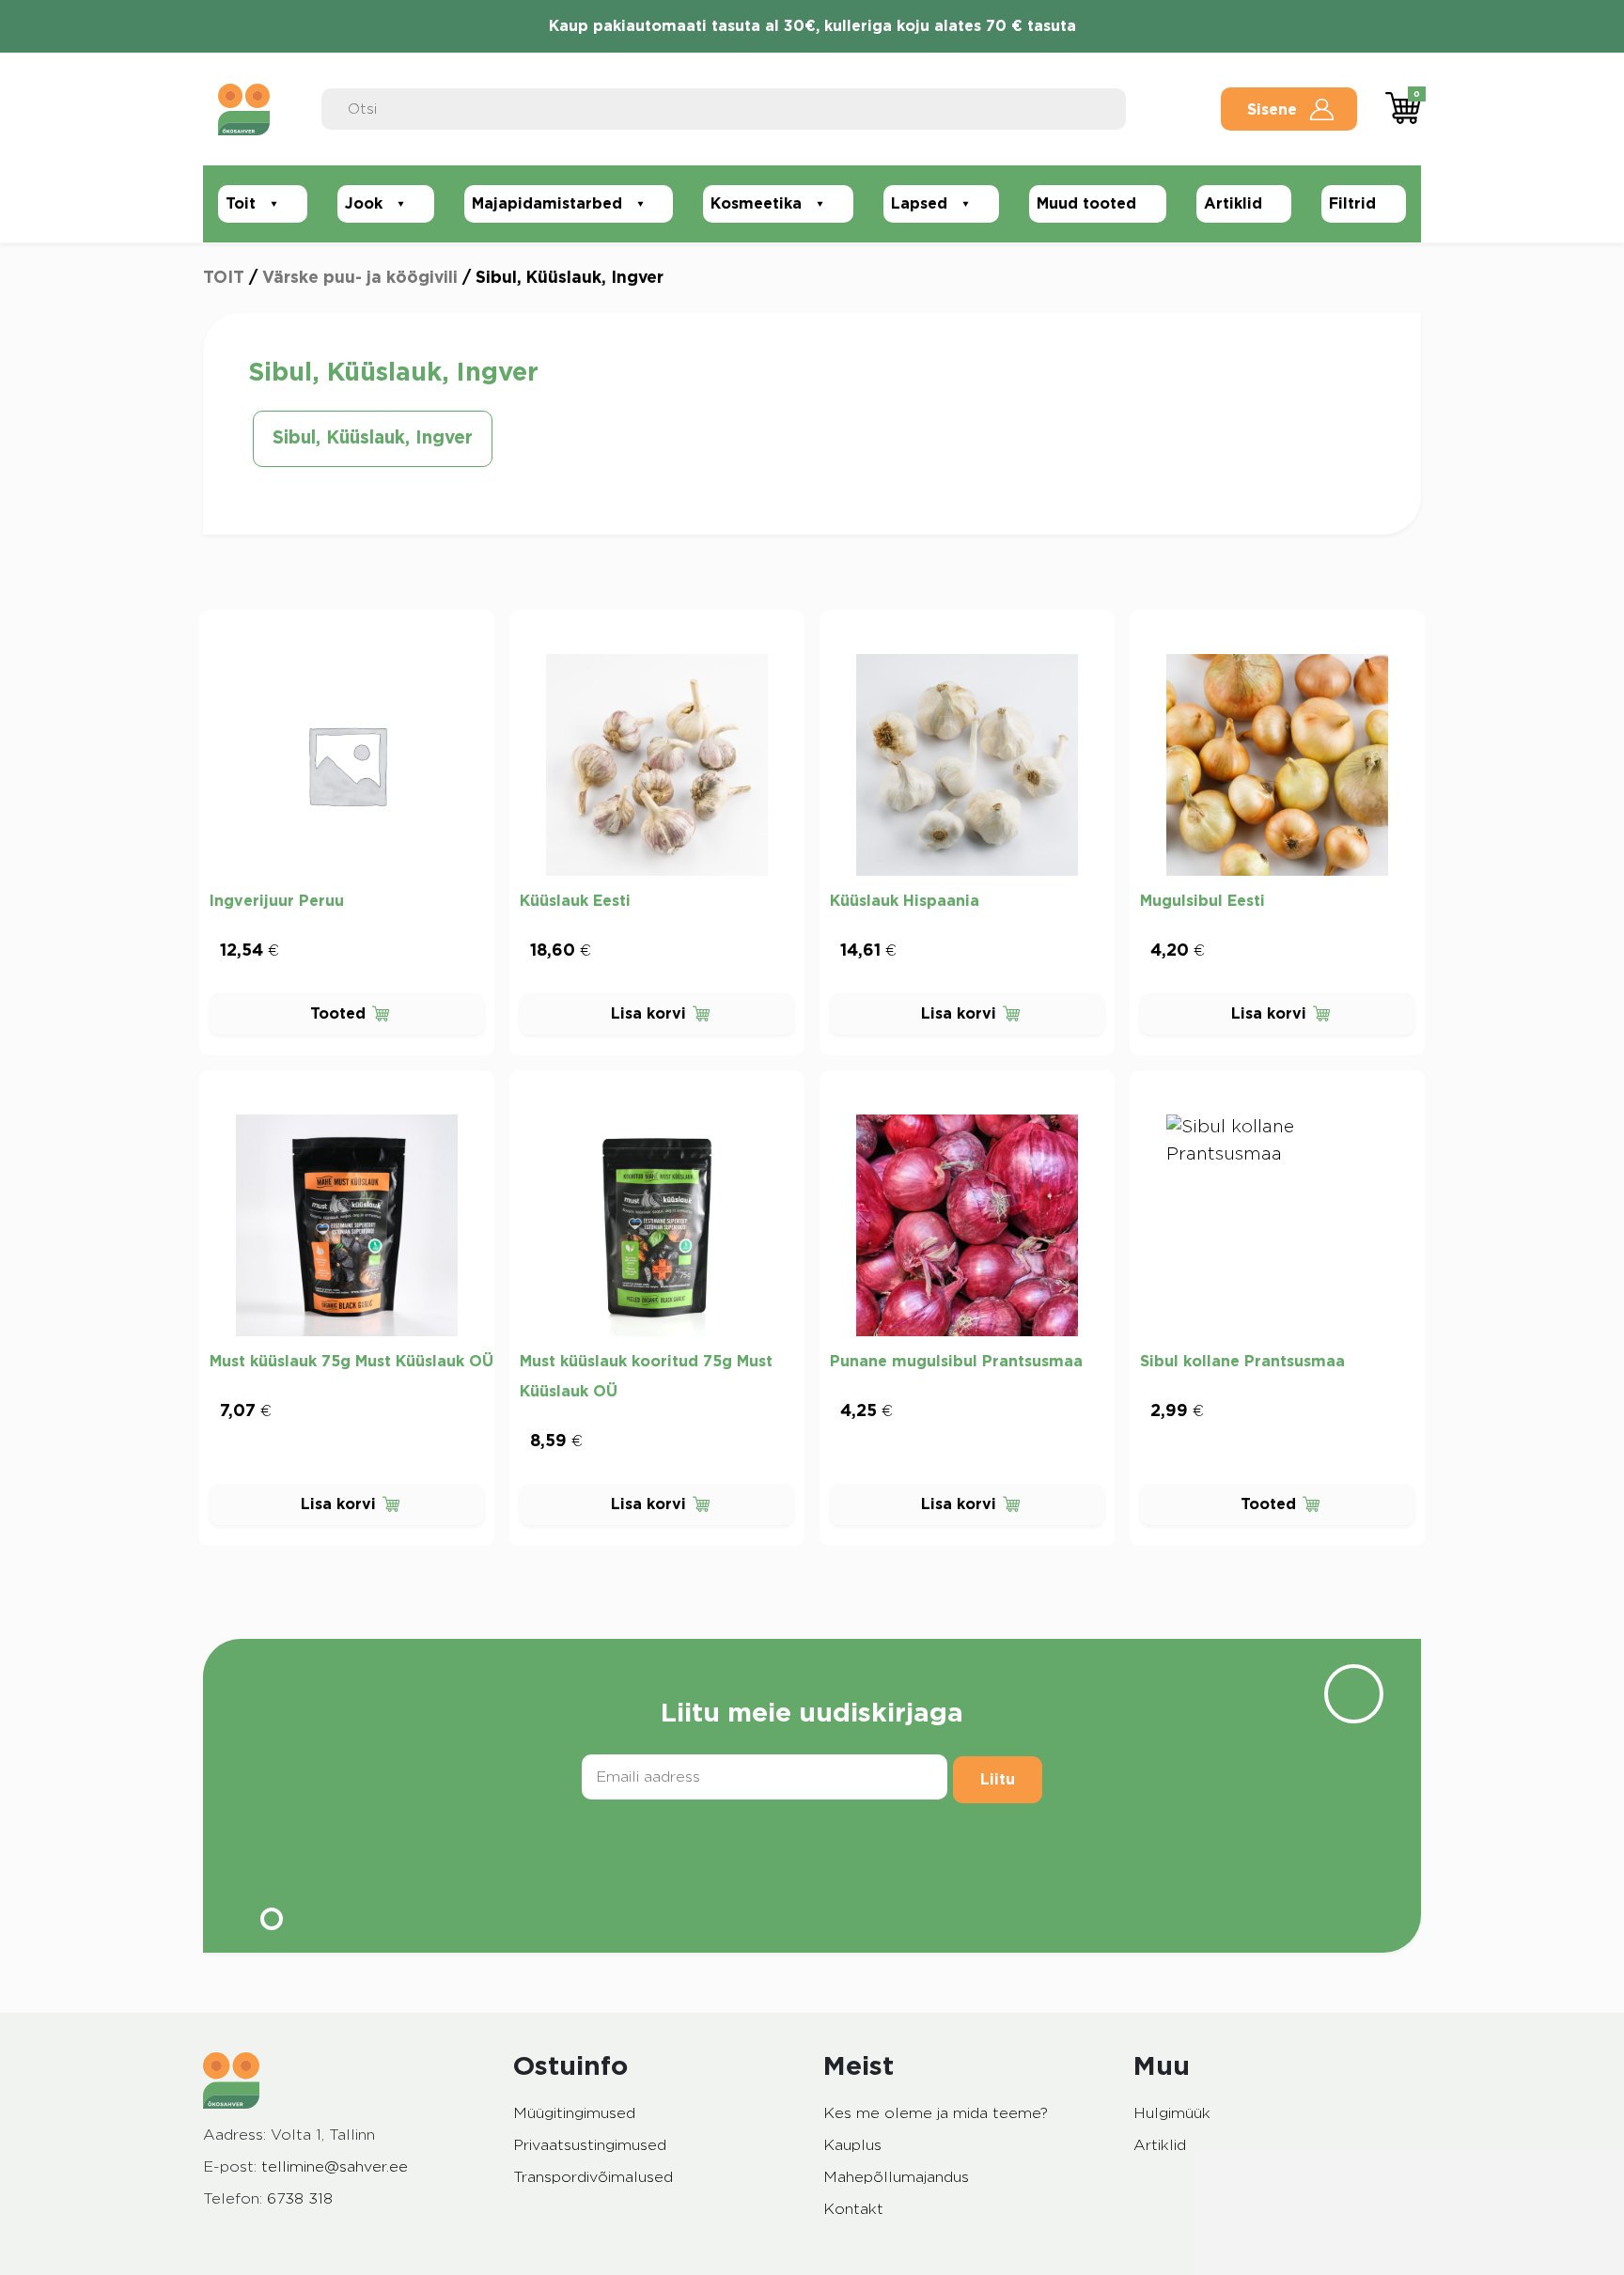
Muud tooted (1086, 204)
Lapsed (919, 204)
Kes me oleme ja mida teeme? (936, 2113)
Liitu (998, 1780)
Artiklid (1233, 204)
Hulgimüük (1172, 2113)
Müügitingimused (574, 2113)
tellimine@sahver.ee (335, 2167)
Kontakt (853, 2209)
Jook (364, 204)
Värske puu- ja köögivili (360, 278)
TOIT (224, 278)
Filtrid (1352, 204)
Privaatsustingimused (590, 2145)
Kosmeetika (756, 204)
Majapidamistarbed (547, 204)
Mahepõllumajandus (896, 2177)
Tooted (338, 1014)
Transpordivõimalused (593, 2177)
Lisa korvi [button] (648, 1014)
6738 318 (300, 2199)
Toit (241, 204)
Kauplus (852, 2145)
